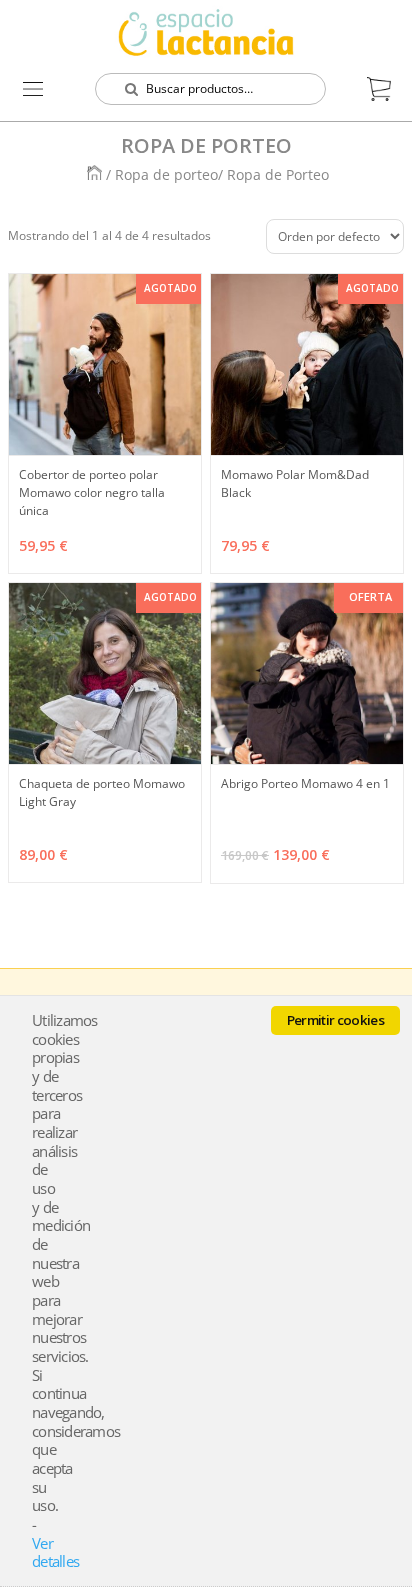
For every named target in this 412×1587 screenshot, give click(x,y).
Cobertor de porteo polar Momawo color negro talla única (92, 492)
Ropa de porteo (166, 174)
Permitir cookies (335, 1020)
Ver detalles (55, 1552)
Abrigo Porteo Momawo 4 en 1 (305, 783)
